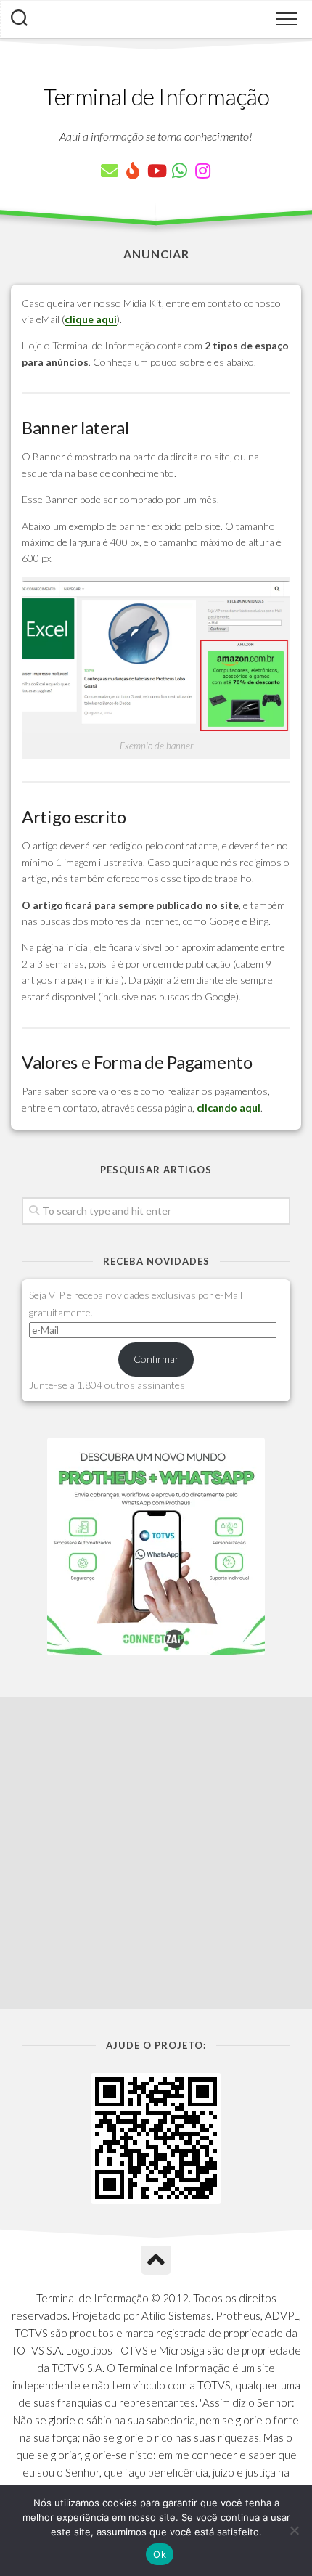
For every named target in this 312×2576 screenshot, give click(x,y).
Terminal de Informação (156, 96)
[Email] (110, 171)
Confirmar (156, 1359)
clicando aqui (229, 1108)
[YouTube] (156, 171)
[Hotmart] (133, 171)
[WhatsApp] (179, 171)
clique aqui (91, 319)
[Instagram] (202, 171)
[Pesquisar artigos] (19, 20)
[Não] (294, 2530)
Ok (160, 2554)
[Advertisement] (156, 1853)
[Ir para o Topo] (156, 2260)
